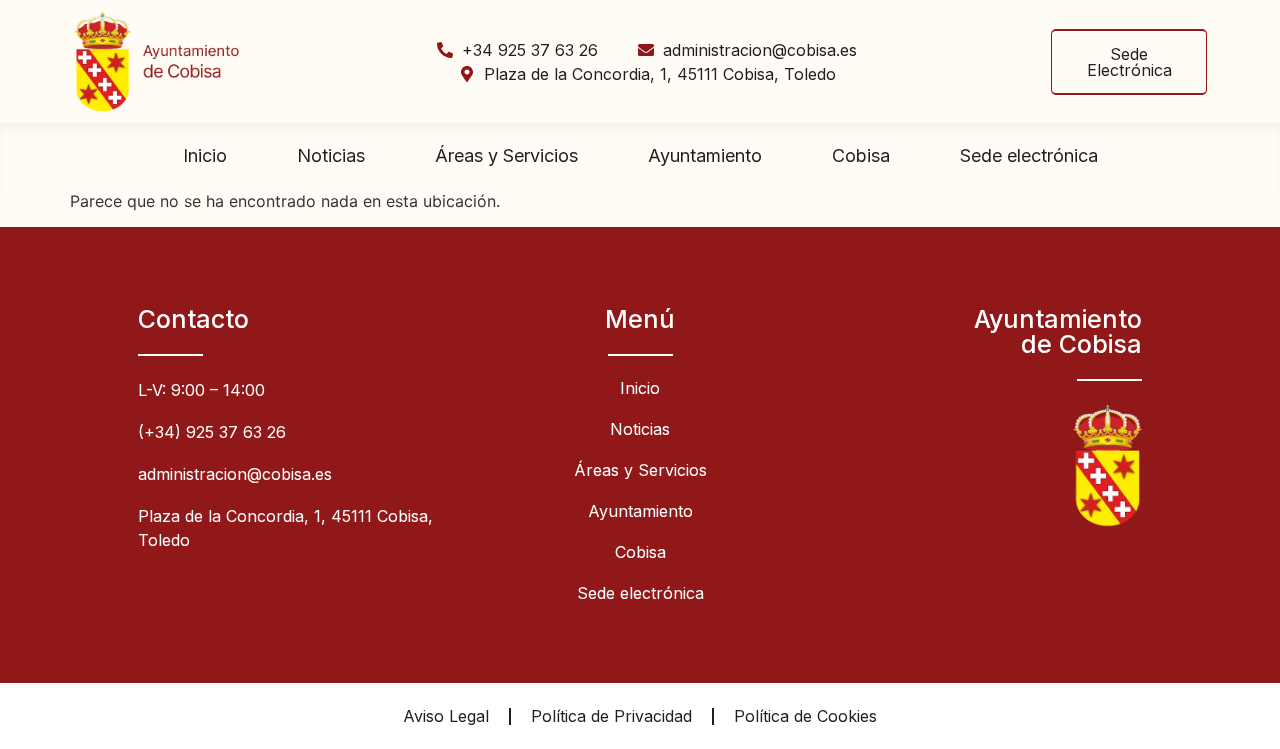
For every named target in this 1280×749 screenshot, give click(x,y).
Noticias (331, 155)
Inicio (205, 155)
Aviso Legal (446, 716)
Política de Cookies (805, 716)
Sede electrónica (1029, 155)
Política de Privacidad (611, 716)
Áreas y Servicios (506, 155)
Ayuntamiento (705, 155)
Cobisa (861, 155)
